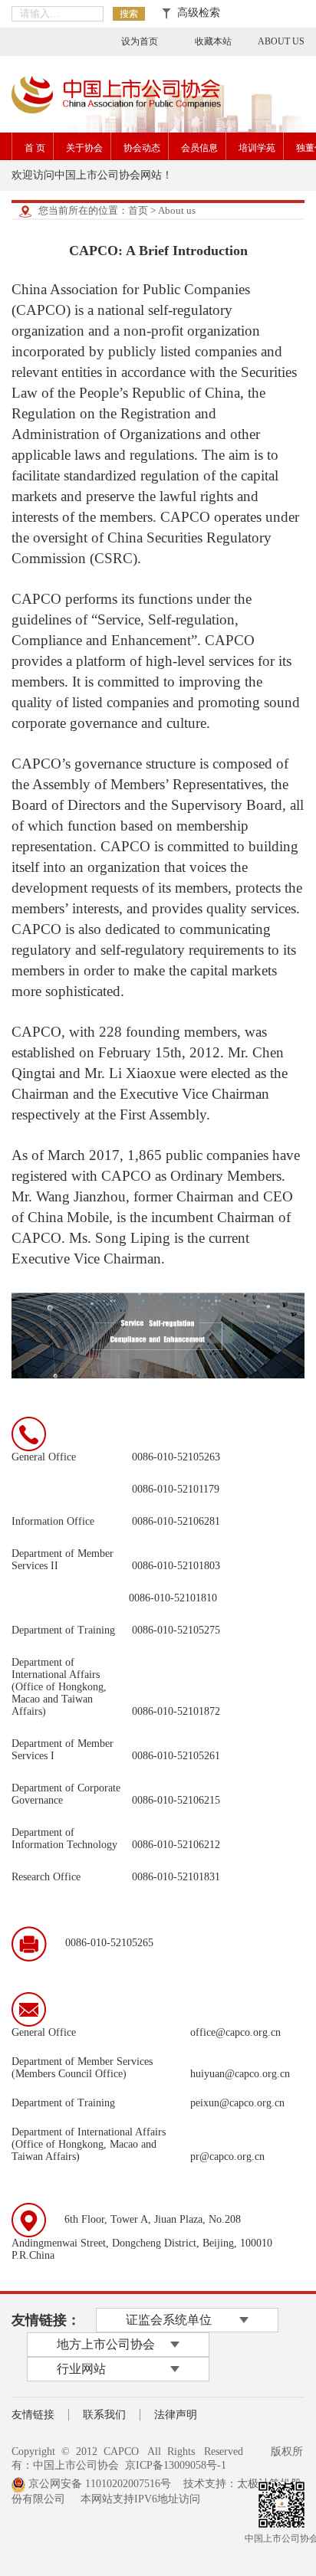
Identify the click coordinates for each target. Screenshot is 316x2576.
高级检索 (196, 13)
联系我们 (104, 2415)
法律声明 (176, 2415)
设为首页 (140, 41)
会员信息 (199, 148)
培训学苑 (257, 148)
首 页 (35, 148)
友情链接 (33, 2415)
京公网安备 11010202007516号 (98, 2484)
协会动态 (142, 148)
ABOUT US (281, 41)
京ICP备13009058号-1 (176, 2465)
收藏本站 (213, 41)
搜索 (129, 14)
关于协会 (84, 148)
